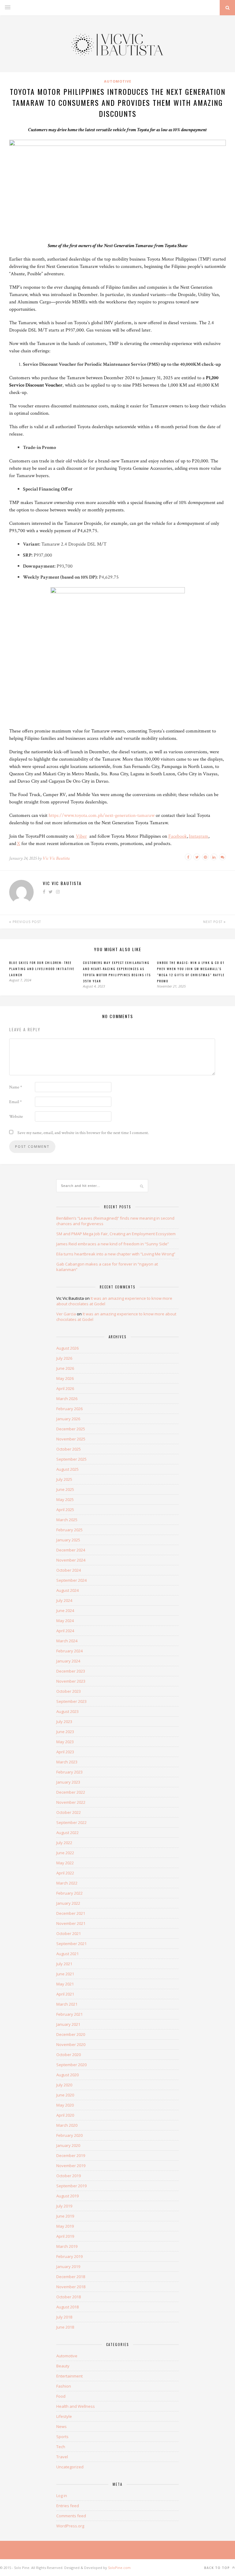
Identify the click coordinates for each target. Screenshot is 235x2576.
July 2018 (64, 2317)
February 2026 (69, 1409)
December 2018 (71, 2277)
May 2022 (65, 1863)
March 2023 (67, 1762)
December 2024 (71, 1550)
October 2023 (69, 1691)
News (62, 2426)
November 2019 (71, 2166)
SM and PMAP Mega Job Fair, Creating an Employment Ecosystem (116, 1234)
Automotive (118, 81)
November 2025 (71, 1439)
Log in (62, 2496)
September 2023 (71, 1701)
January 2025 (68, 1540)
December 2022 (71, 1792)
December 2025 (71, 1429)
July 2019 (64, 2206)
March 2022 (67, 1883)
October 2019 (69, 2176)
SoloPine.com (119, 2568)
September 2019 (71, 2186)
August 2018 (67, 2307)
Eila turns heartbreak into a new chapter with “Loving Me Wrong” (116, 1254)
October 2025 (69, 1449)
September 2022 (71, 1822)
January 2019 (68, 2267)
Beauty (63, 2366)
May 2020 (65, 2105)
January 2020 (68, 2145)
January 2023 (68, 1782)
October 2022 (69, 1812)
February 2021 (69, 2014)
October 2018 (69, 2297)
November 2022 (71, 1802)
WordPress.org (70, 2526)
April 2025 (65, 1510)
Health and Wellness (76, 2406)
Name (16, 1087)
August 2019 (67, 2196)
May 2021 (65, 1984)
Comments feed (71, 2516)
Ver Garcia (66, 1314)
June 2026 (65, 1368)
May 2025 (65, 1499)
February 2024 (69, 1651)
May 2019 (65, 2226)
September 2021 (71, 1944)
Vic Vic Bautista (56, 858)
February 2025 (69, 1530)
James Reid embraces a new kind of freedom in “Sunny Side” (113, 1244)
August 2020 (67, 2075)
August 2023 (67, 1711)
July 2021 (64, 1964)
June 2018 (65, 2327)
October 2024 (69, 1570)
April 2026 (65, 1388)
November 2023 (71, 1681)
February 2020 (69, 2135)
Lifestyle (64, 2416)
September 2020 (71, 2065)
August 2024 (67, 1590)
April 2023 (65, 1752)
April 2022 (65, 1873)
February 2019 (69, 2256)
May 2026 (65, 1378)
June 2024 (65, 1610)
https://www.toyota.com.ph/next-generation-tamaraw (102, 815)
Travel (62, 2457)
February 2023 (69, 1772)
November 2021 (71, 1923)
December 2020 (71, 2034)
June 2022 (65, 1853)
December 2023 (71, 1671)
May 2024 (65, 1621)
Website (16, 1117)
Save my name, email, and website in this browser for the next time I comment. (83, 1133)
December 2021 (71, 1913)
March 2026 (67, 1399)
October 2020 (69, 2055)
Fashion (64, 2386)
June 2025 (65, 1489)
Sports (62, 2437)
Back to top (218, 2568)
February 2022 (69, 1893)
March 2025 (67, 1520)
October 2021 (69, 1933)
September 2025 (71, 1459)
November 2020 (71, 2044)
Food (61, 2396)
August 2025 (67, 1469)
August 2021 (67, 1954)
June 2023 (65, 1732)
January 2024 (68, 1661)
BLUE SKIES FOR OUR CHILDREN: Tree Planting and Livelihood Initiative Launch (42, 969)
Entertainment (69, 2376)
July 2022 (64, 1843)
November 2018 (71, 2287)
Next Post (213, 922)
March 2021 (67, 2004)
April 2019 (65, 2236)
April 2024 (65, 1631)
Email (15, 1102)
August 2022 (67, 1833)
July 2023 (64, 1722)
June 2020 (65, 2095)
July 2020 (64, 2085)
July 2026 (64, 1358)
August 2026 (67, 1348)
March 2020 (67, 2125)
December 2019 (71, 2155)
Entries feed (68, 2506)
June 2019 (65, 2216)
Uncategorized (70, 2467)
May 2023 (65, 1742)
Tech (61, 2447)
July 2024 (64, 1600)
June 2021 (65, 1974)
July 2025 (64, 1479)
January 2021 (68, 2024)
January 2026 (68, 1419)
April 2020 (65, 2115)
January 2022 (68, 1903)
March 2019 (67, 2246)
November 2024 (71, 1560)
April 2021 (65, 1994)
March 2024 (67, 1641)
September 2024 (71, 1580)
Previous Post (26, 922)
